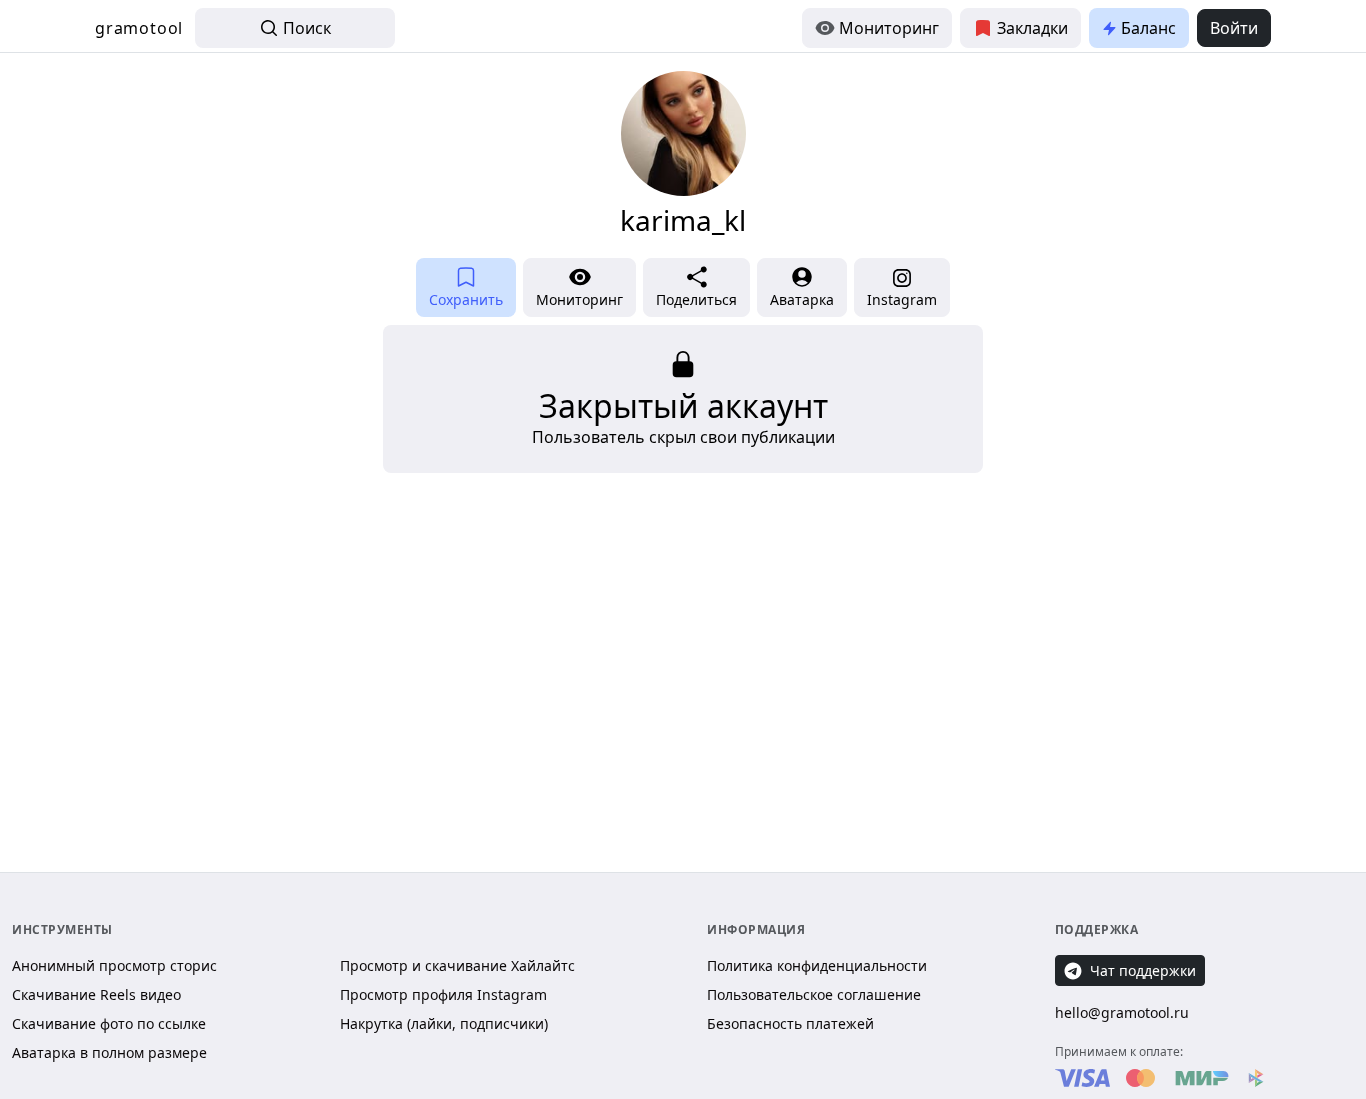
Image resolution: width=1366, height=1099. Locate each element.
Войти (1234, 28)
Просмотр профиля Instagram (443, 994)
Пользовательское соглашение (814, 994)
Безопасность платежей (790, 1023)
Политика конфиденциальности (817, 965)
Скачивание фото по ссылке (109, 1023)
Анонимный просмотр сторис (114, 965)
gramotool (139, 28)
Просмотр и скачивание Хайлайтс (457, 965)
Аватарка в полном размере (109, 1052)
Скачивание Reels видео (96, 994)
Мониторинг (889, 28)
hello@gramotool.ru (1122, 1012)
